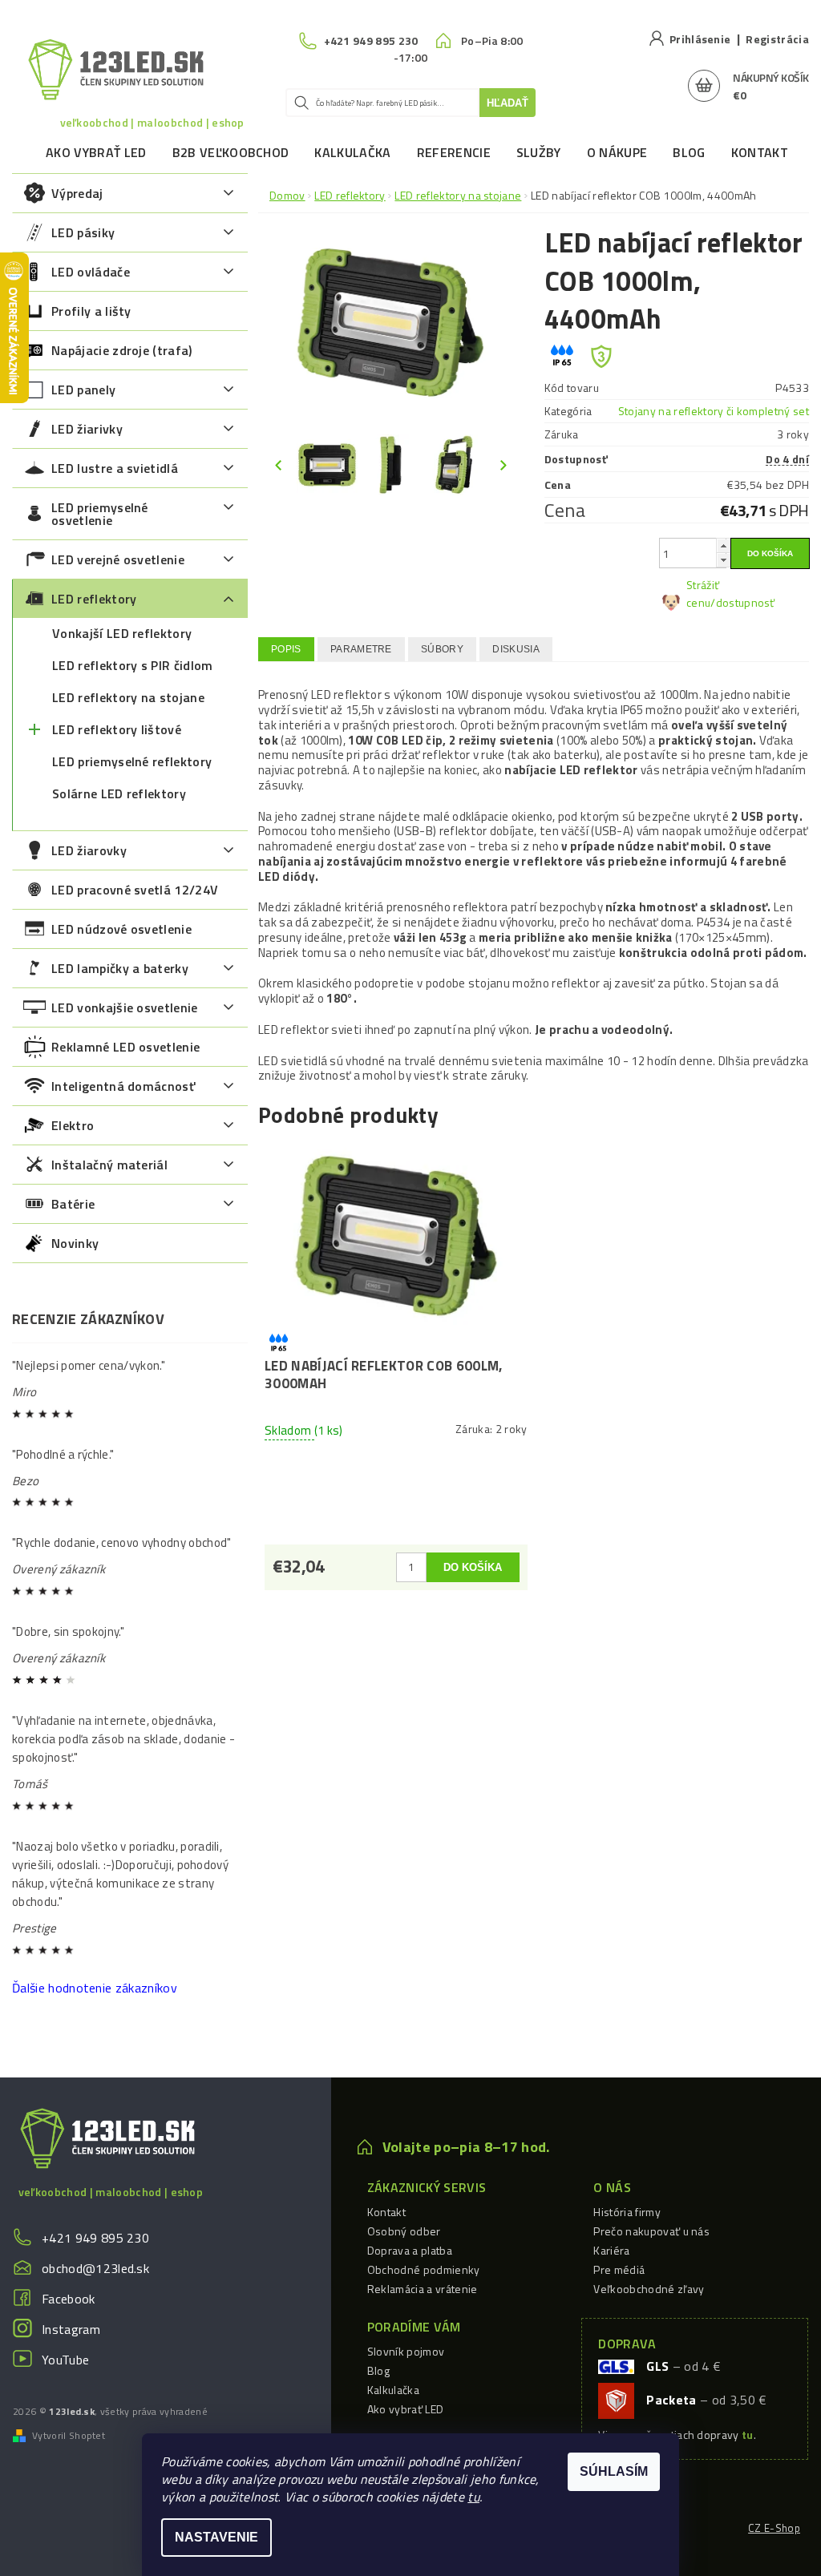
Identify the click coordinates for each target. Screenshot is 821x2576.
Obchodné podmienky (424, 2269)
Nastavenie (216, 2537)
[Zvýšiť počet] (723, 545)
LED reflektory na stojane (128, 697)
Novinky (75, 1243)
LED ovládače (91, 272)
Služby (539, 152)
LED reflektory (94, 599)
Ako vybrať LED (96, 152)
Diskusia (516, 649)
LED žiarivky (87, 429)
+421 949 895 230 (95, 2238)
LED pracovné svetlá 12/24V (135, 890)
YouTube (65, 2360)
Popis (286, 649)
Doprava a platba (410, 2250)
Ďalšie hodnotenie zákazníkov (95, 1988)
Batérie (73, 1204)
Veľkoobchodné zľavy (649, 2289)
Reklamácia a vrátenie (423, 2289)
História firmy (627, 2212)
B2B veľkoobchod (231, 152)
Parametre (361, 649)
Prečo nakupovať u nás (651, 2231)
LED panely (83, 390)
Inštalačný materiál (109, 1165)
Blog (689, 152)
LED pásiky (83, 232)
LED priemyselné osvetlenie (100, 514)
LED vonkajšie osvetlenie (125, 1007)
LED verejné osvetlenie (118, 559)
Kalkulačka (352, 152)
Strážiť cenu (703, 594)
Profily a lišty (91, 311)
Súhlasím (614, 2471)
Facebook (69, 2299)
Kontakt (760, 152)
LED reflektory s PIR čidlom (133, 665)
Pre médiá (619, 2269)
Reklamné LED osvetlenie (125, 1047)
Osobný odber (404, 2231)
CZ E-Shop (774, 2528)
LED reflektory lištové (117, 729)
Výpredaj (77, 193)
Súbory (442, 649)
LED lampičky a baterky (120, 968)
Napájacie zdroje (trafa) (122, 350)
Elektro (73, 1125)
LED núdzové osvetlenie (121, 929)
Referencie (454, 152)
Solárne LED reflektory (119, 793)
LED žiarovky (89, 850)
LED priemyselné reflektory (132, 761)
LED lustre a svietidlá (115, 468)
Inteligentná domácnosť (123, 1086)
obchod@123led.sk (95, 2268)
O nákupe (617, 152)
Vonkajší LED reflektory (122, 633)
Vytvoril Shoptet (69, 2436)
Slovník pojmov (406, 2351)
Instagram (71, 2329)
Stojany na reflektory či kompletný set (714, 411)
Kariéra (611, 2250)
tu (473, 2497)
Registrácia (777, 39)
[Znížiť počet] (723, 560)
